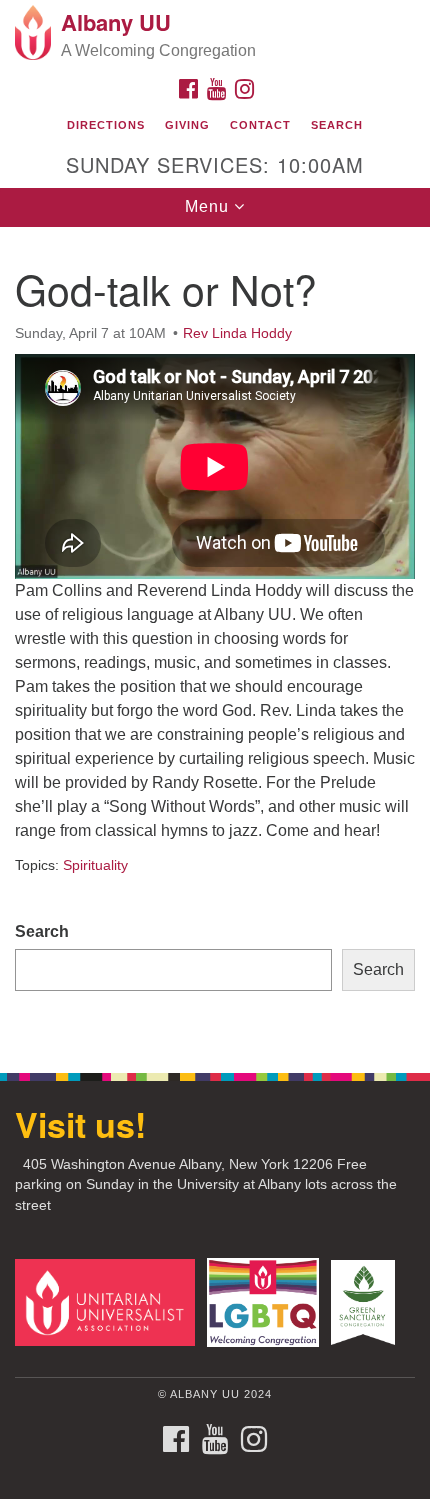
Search (337, 125)
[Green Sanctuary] (367, 1301)
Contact (260, 125)
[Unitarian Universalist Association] (109, 1301)
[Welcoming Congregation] (267, 1301)
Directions (106, 125)
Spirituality (95, 865)
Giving (187, 125)
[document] (215, 639)
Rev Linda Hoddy (237, 333)
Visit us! (80, 1124)
